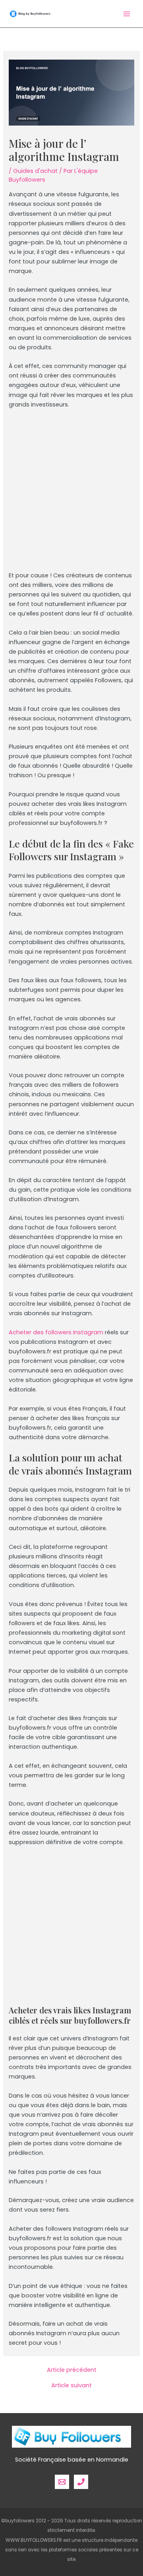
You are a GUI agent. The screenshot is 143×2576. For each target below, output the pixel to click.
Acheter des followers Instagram (56, 1332)
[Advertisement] (71, 493)
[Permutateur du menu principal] (127, 14)
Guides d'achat (35, 171)
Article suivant (71, 2385)
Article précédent (72, 2370)
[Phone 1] (81, 2482)
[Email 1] (62, 2482)
